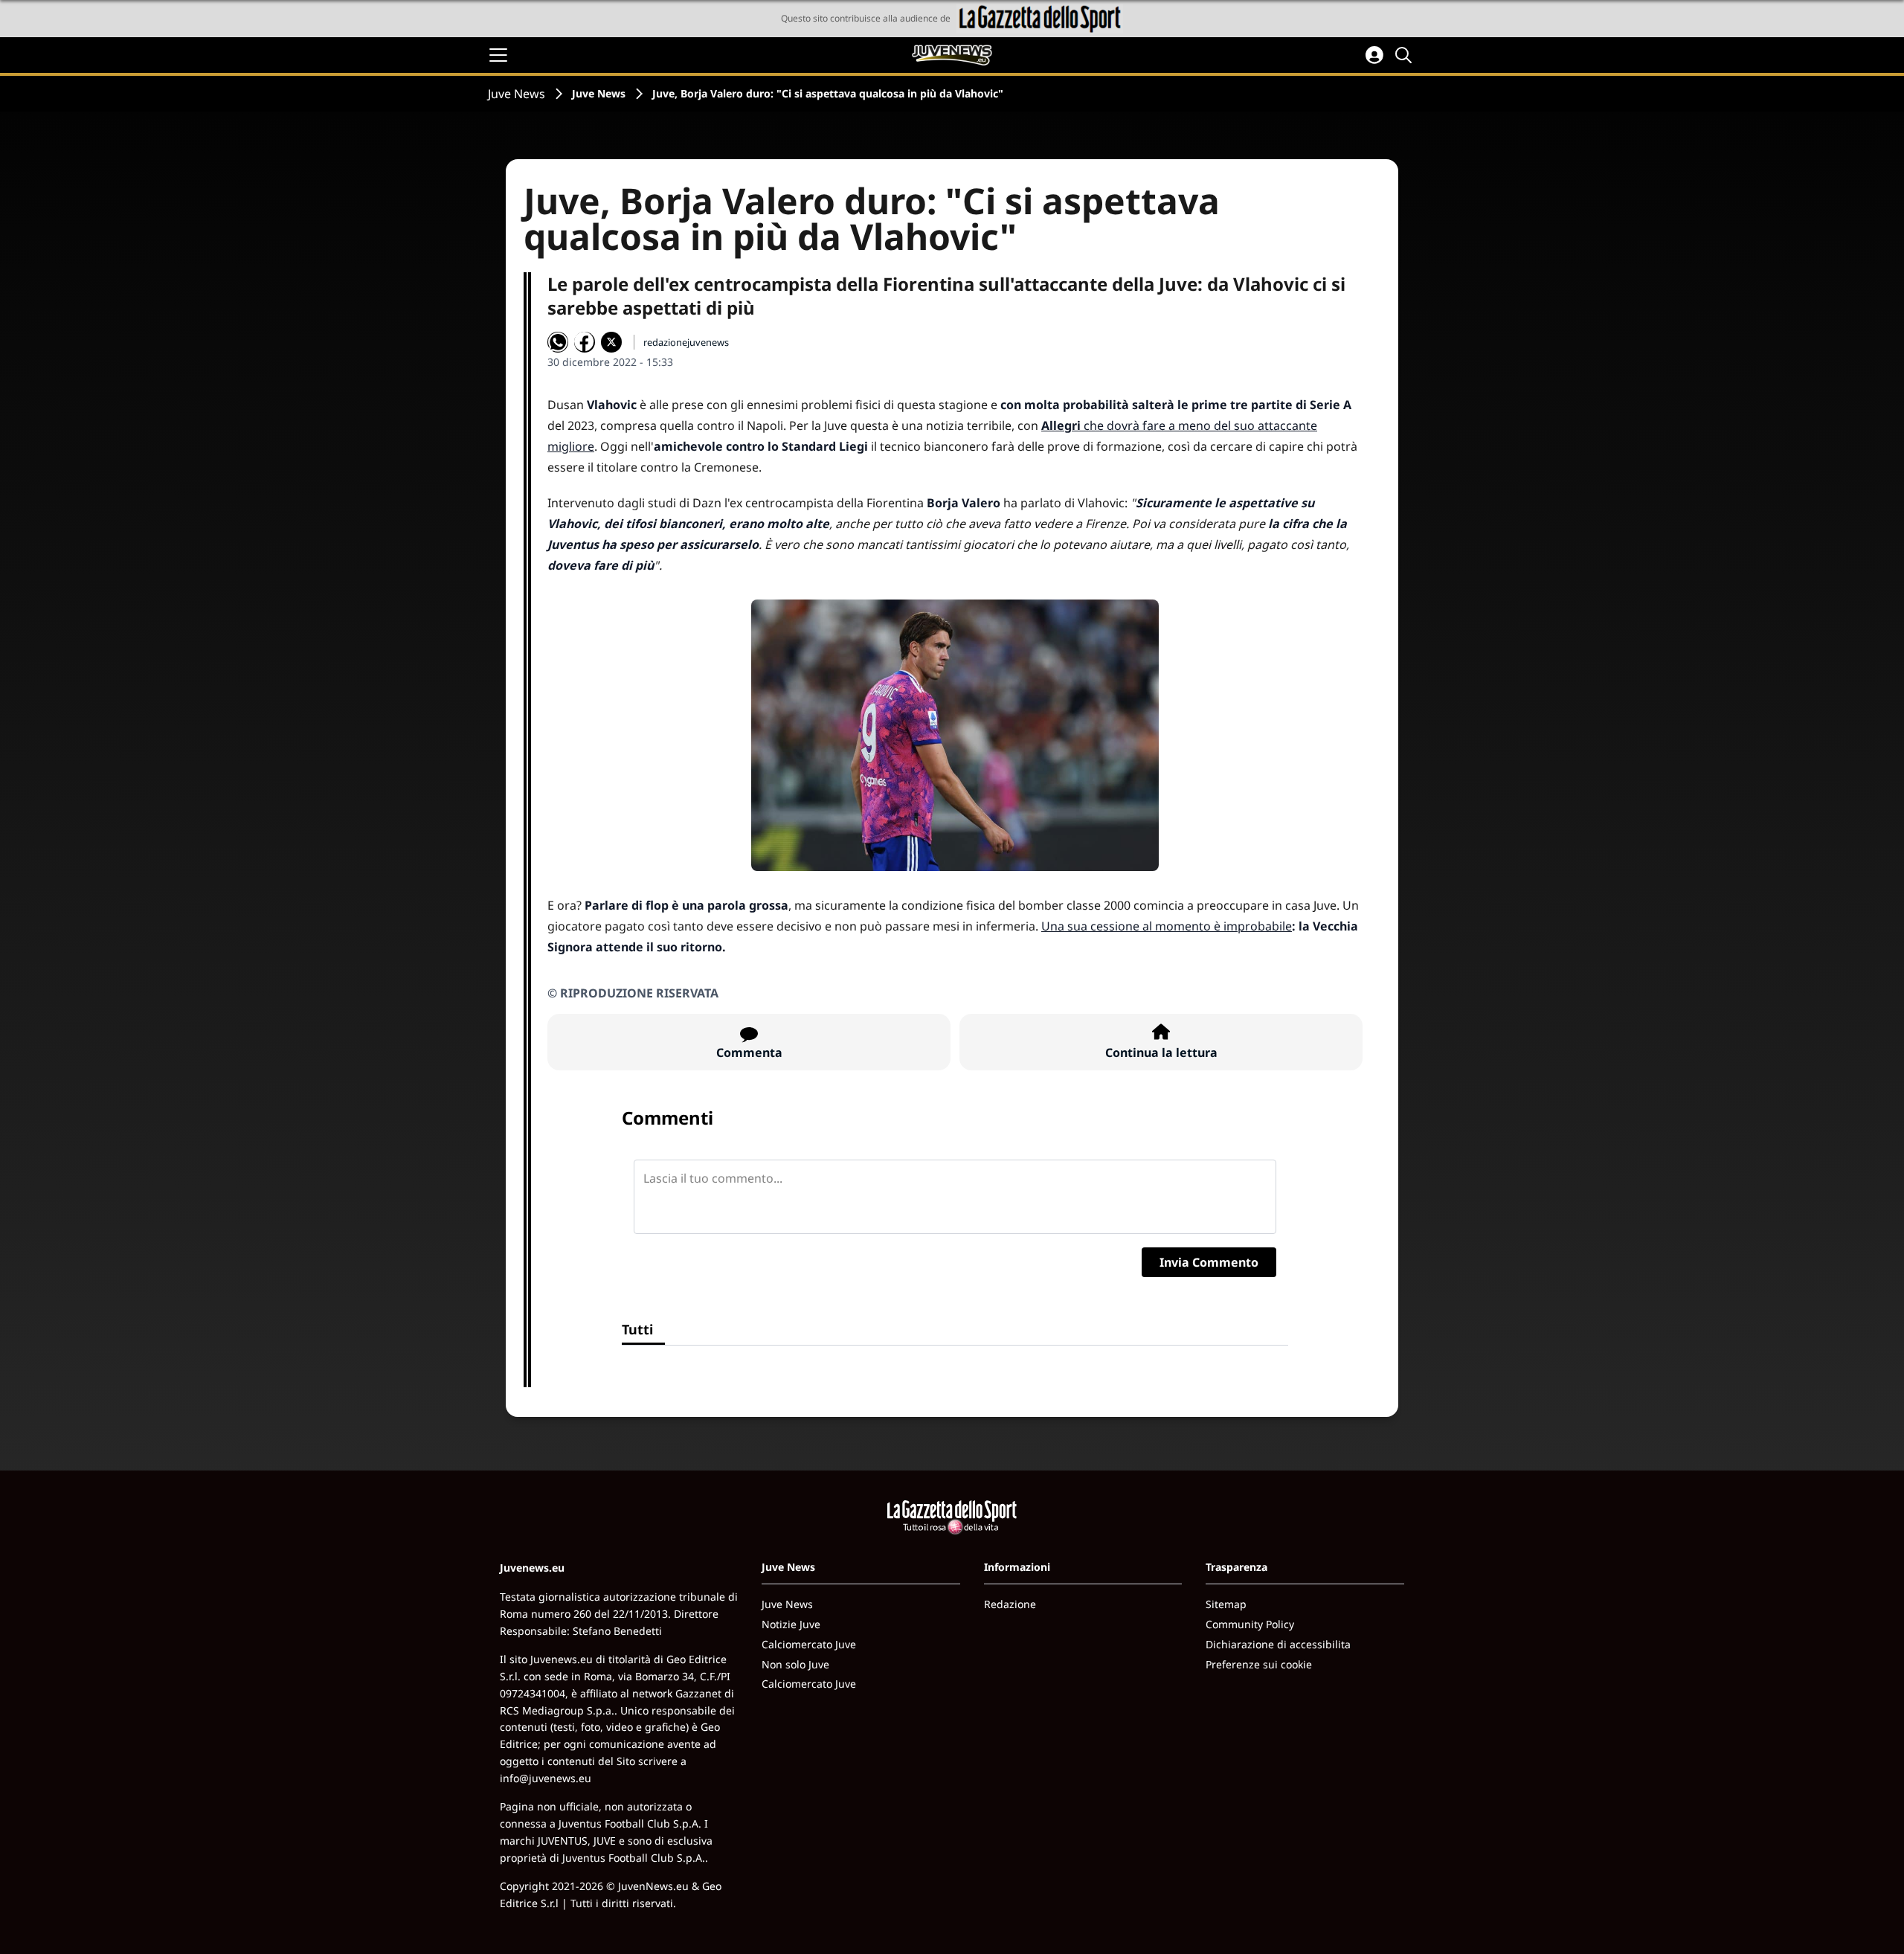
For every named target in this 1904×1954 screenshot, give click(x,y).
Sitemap (1226, 1604)
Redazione (1010, 1604)
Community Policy (1250, 1624)
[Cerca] (1406, 55)
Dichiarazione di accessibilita (1278, 1644)
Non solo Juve (795, 1664)
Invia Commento (1209, 1262)
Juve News (517, 94)
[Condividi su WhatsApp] (558, 342)
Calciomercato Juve (809, 1644)
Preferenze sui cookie (1259, 1664)
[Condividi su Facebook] (585, 342)
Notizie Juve (791, 1624)
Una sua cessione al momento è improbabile (1167, 926)
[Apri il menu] (498, 55)
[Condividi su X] (611, 342)
